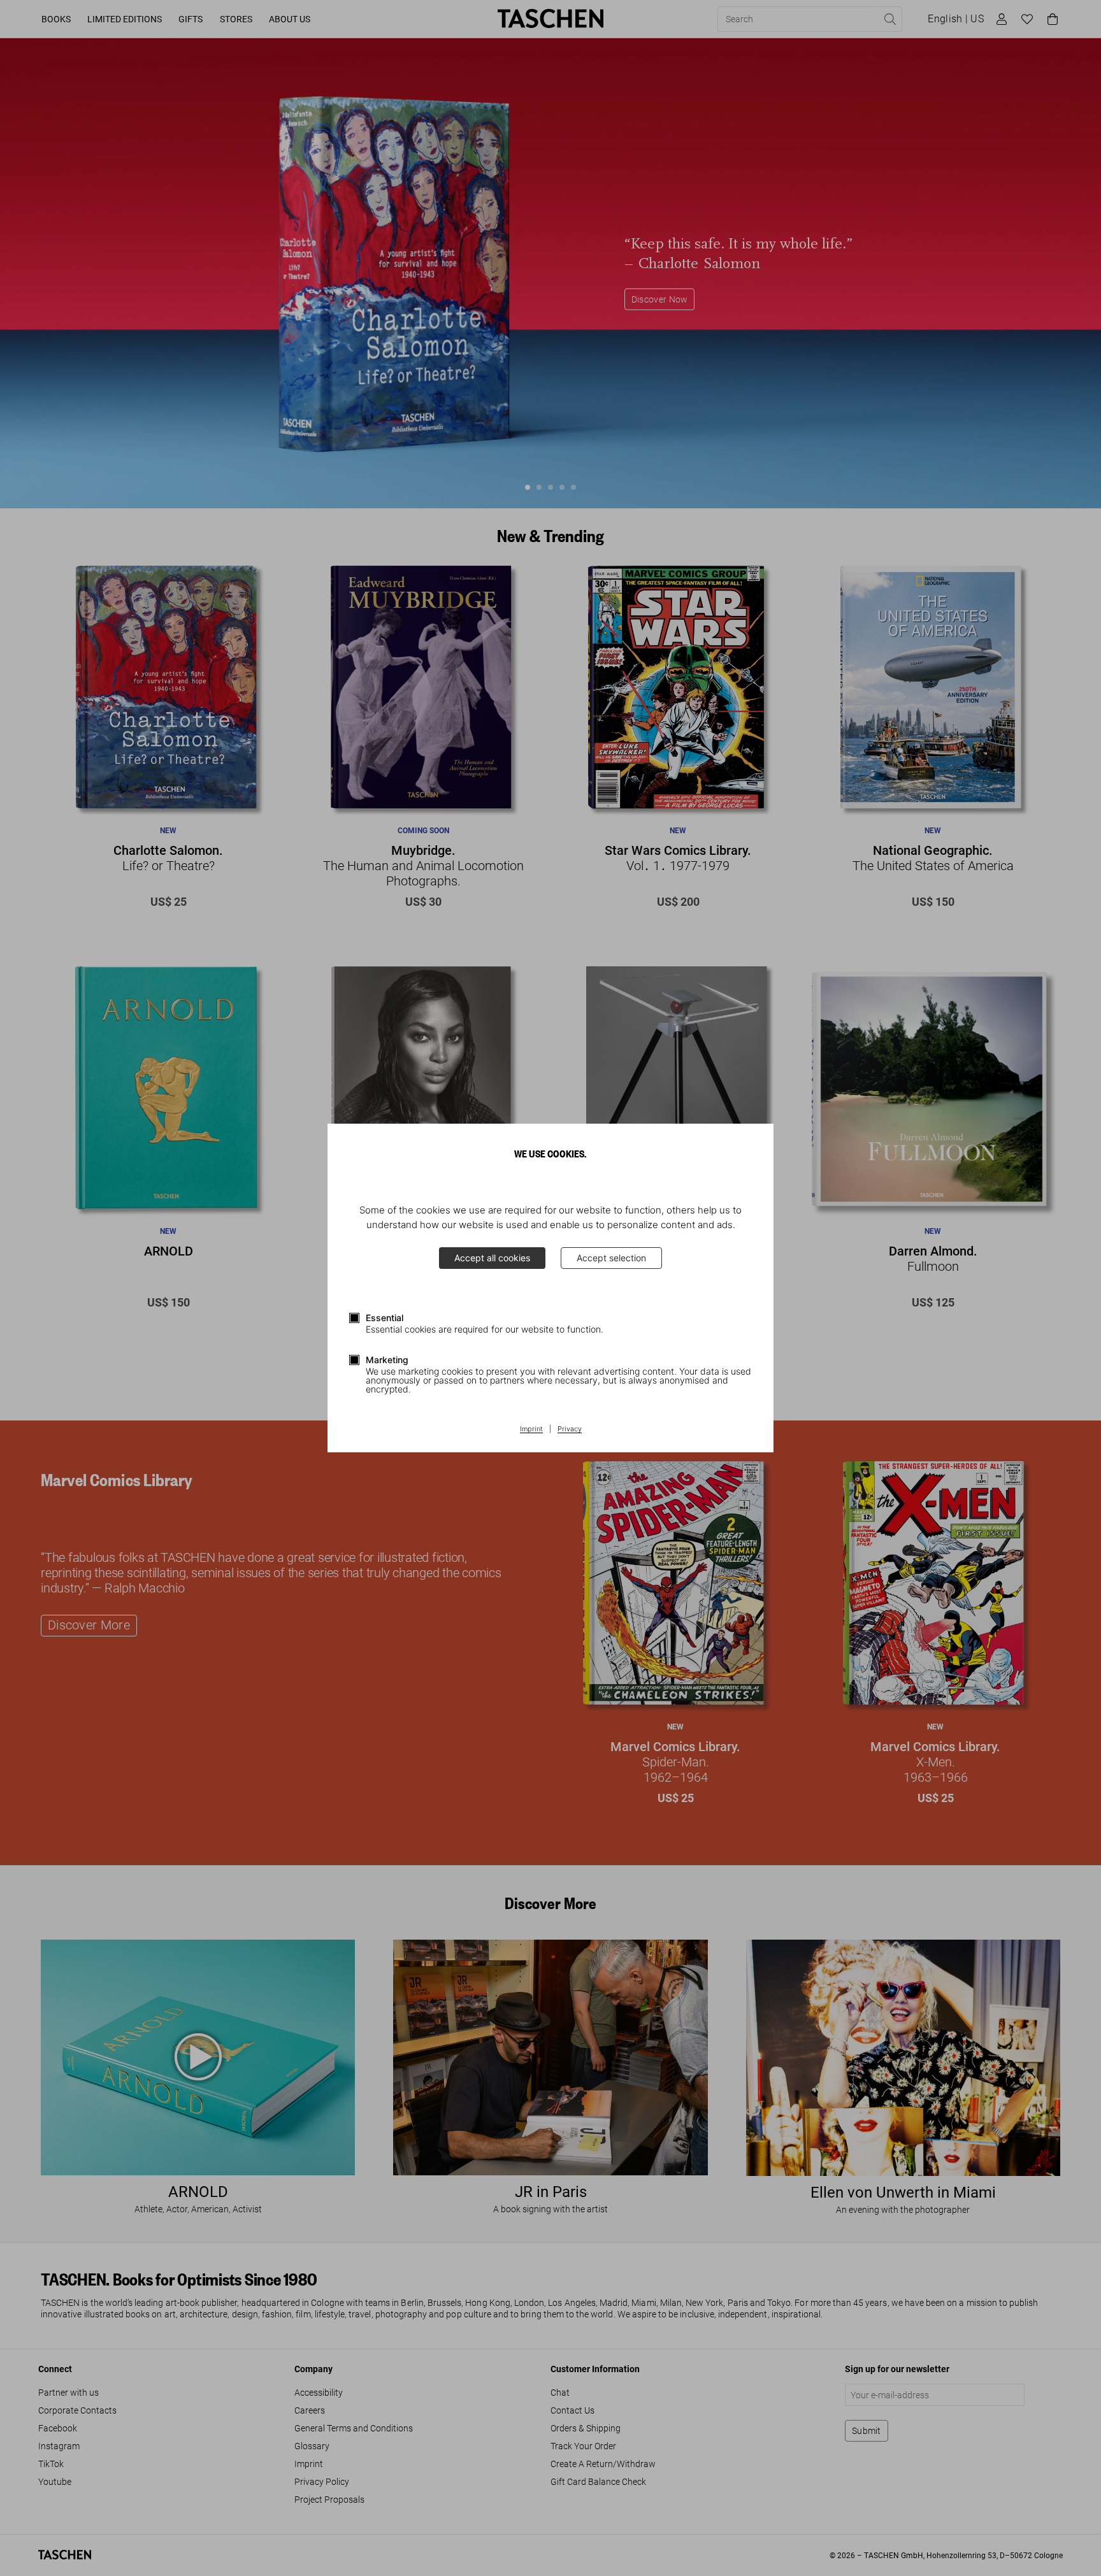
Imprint (531, 1429)
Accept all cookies (492, 1258)
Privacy (570, 1429)
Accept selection (611, 1258)
